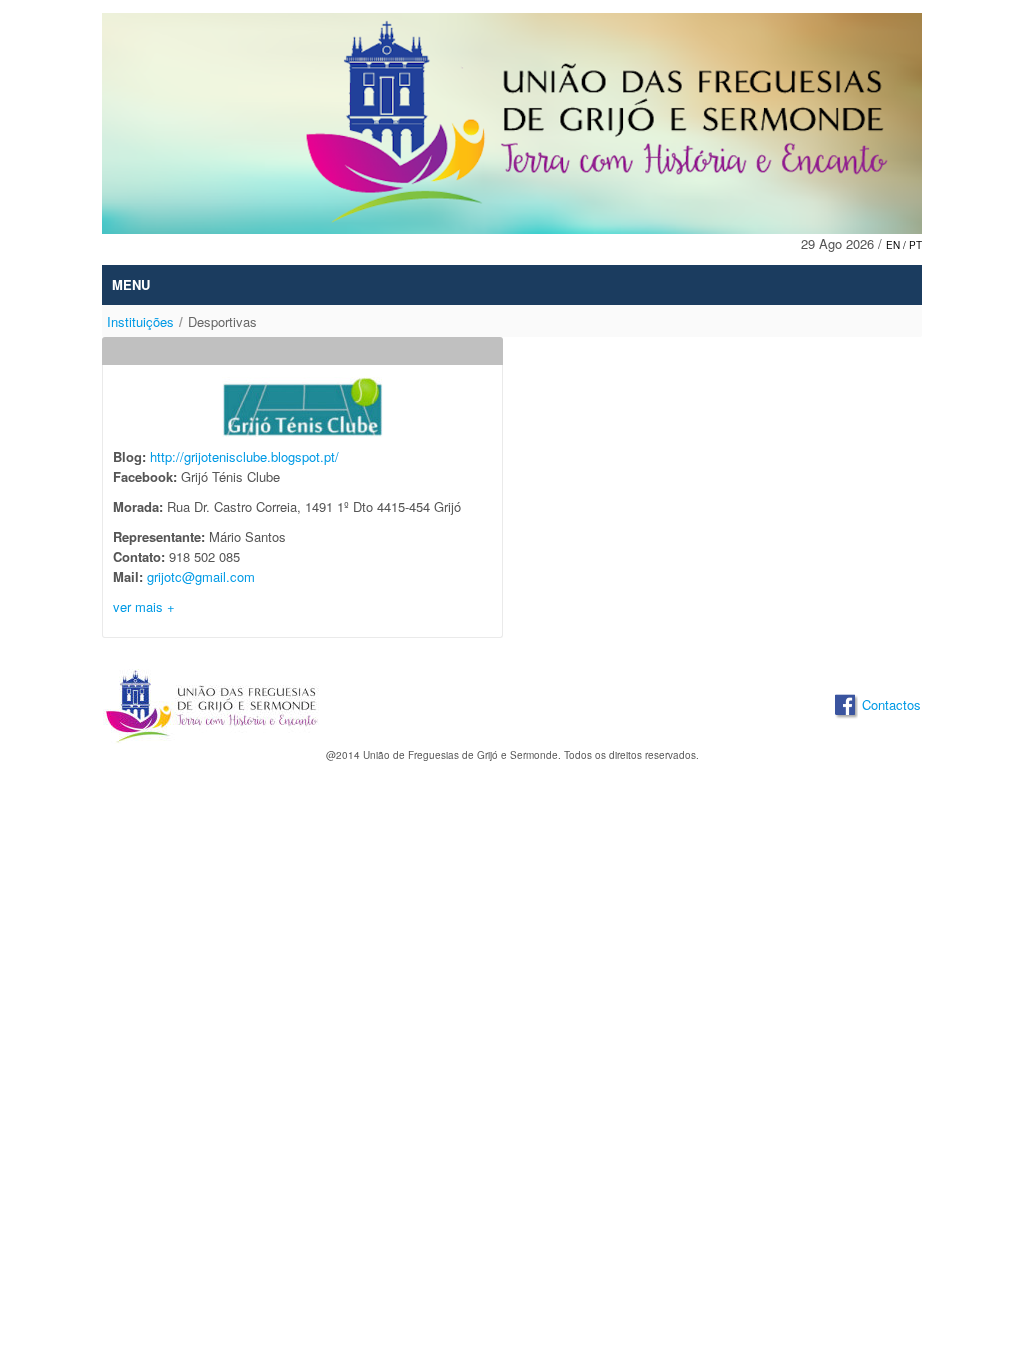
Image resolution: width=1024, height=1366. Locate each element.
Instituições (140, 321)
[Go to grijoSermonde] (511, 123)
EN (894, 245)
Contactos (891, 704)
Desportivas (222, 321)
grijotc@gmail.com (201, 576)
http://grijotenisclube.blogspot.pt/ (244, 456)
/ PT (912, 245)
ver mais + (146, 606)
